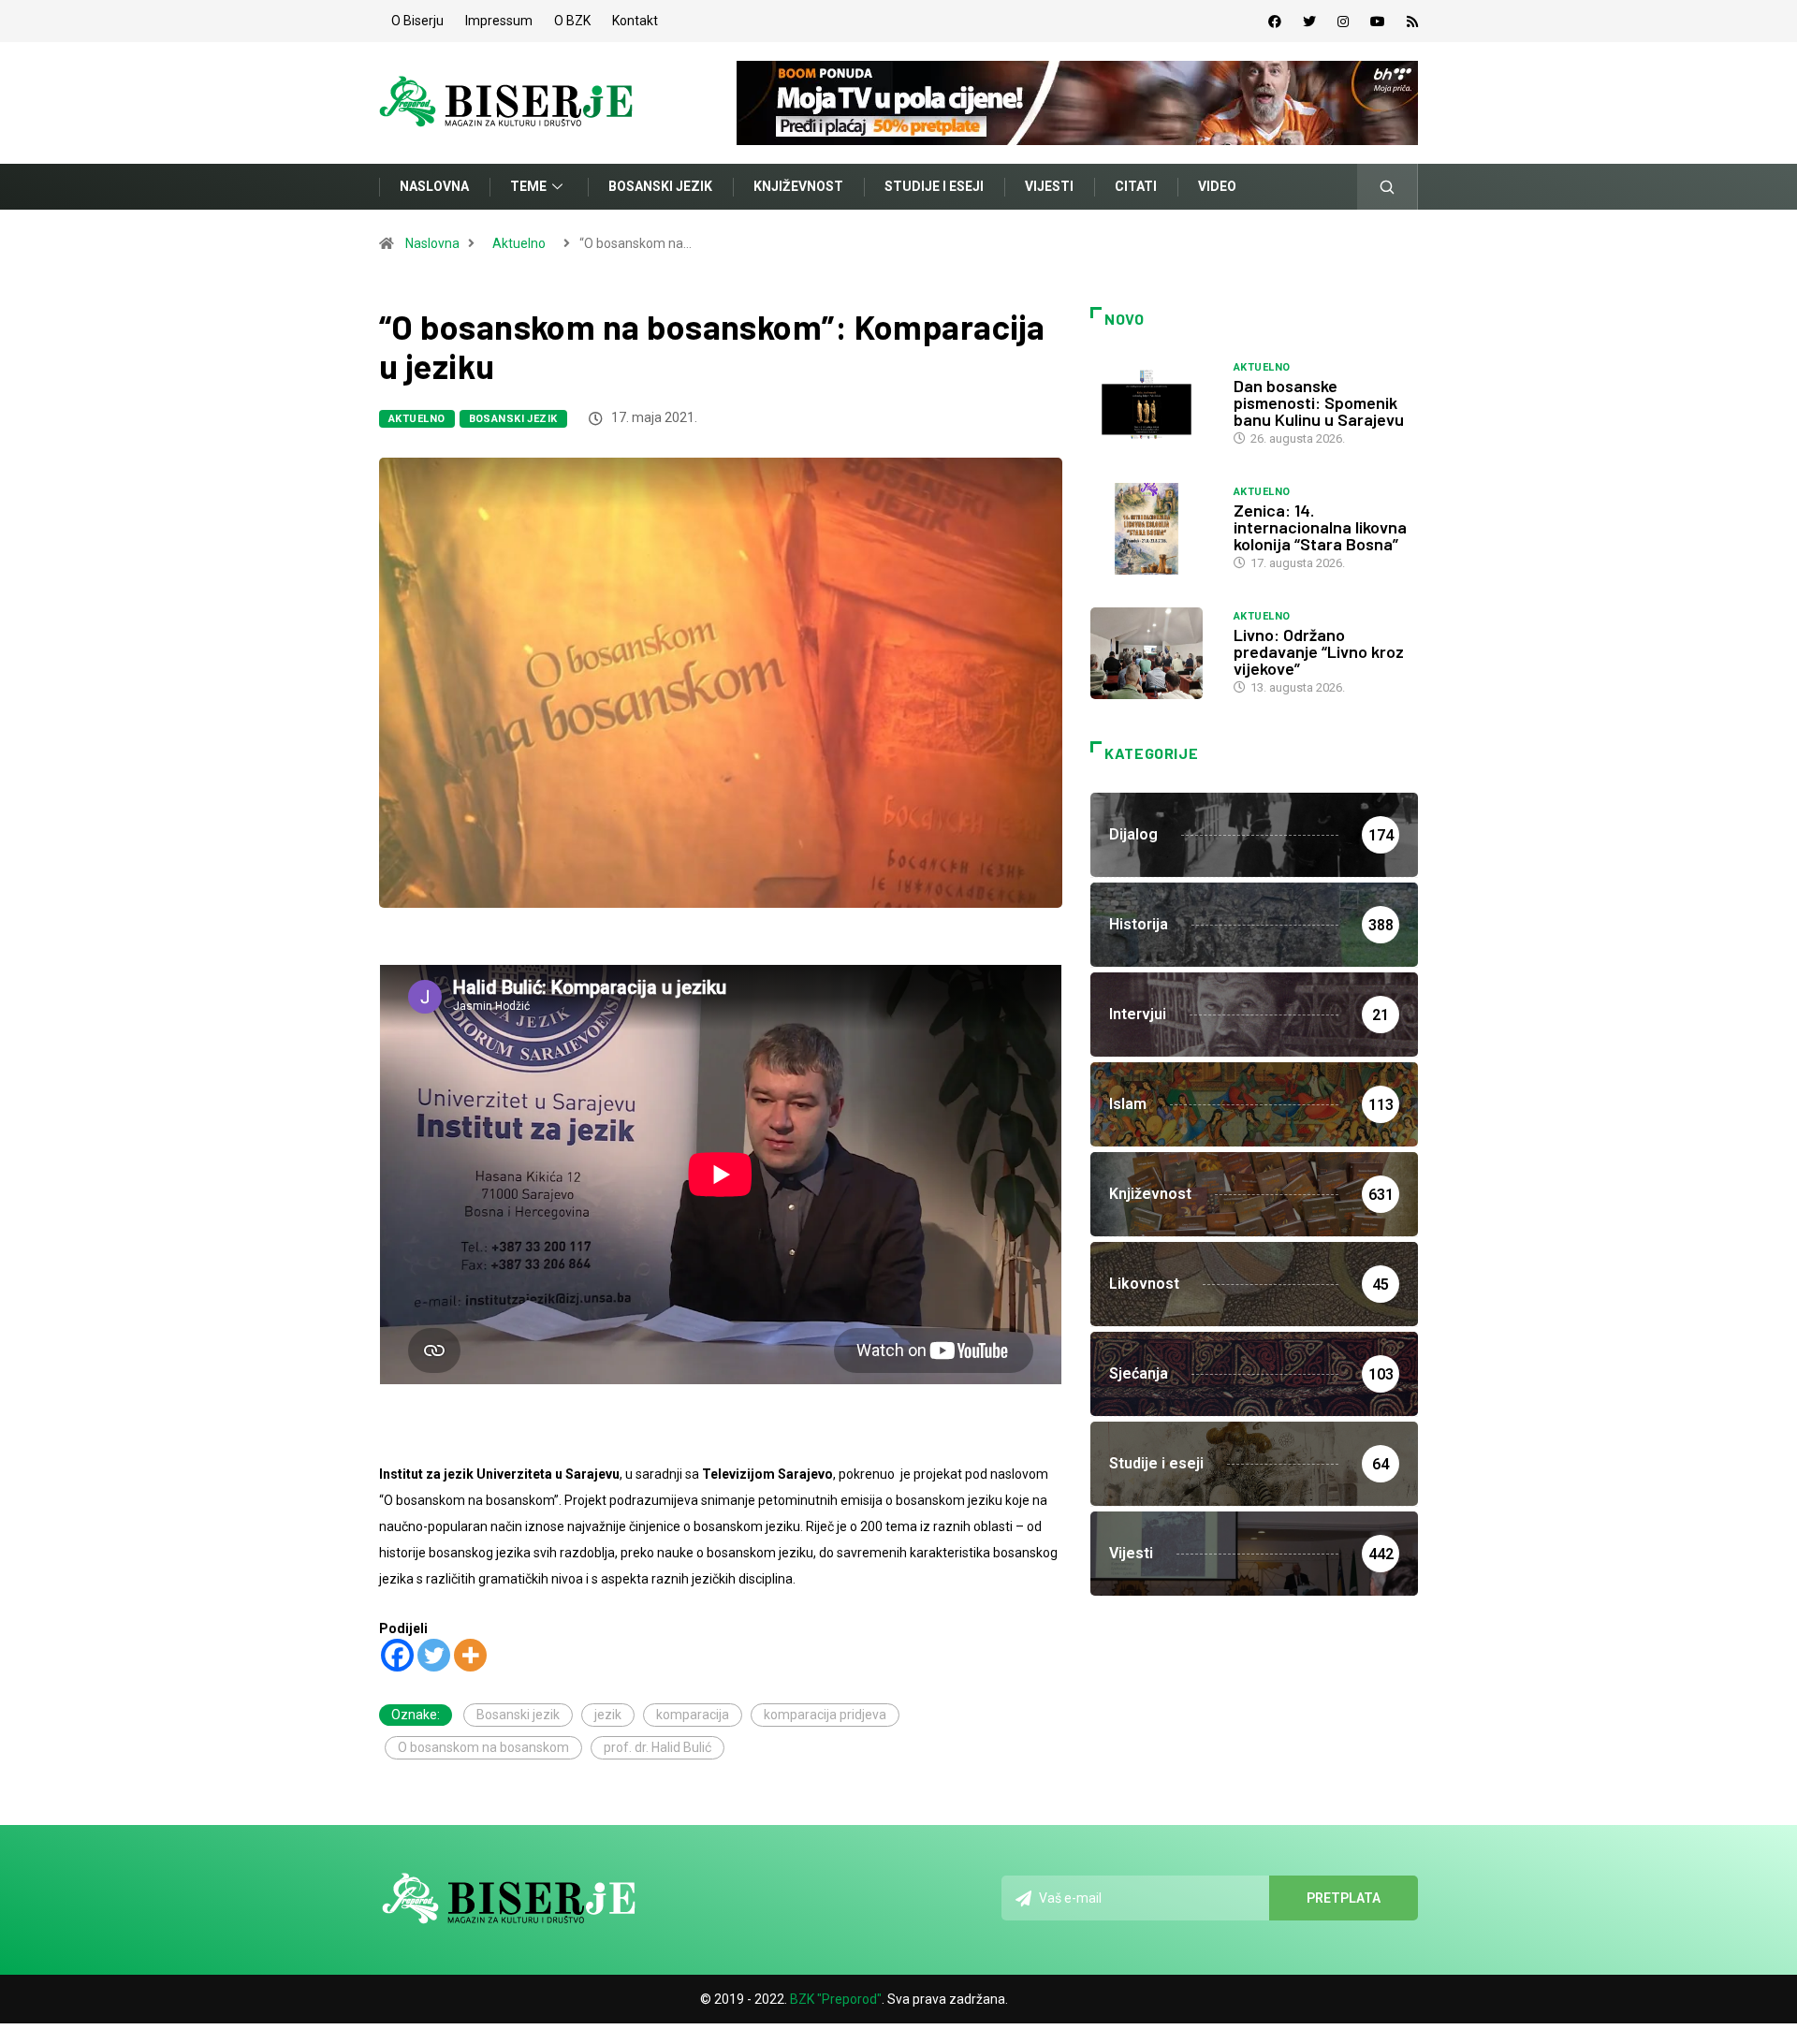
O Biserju (417, 21)
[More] (470, 1655)
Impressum (499, 21)
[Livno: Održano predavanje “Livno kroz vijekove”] (1153, 653)
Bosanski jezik (660, 186)
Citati (1136, 186)
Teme (528, 186)
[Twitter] (1309, 22)
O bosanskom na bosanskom (483, 1747)
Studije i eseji (934, 186)
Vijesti (1049, 186)
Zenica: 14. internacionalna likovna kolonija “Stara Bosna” (1320, 527)
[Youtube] (1378, 22)
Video (1217, 186)
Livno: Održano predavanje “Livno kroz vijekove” (1319, 651)
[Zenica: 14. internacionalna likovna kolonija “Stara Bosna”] (1153, 529)
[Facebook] (1275, 22)
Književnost (798, 186)
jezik (608, 1715)
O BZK (572, 21)
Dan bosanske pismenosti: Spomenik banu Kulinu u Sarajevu (1319, 402)
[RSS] (1412, 22)
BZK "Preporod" (836, 1999)
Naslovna (434, 186)
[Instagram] (1343, 22)
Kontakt (635, 21)
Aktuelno (519, 243)
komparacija (693, 1715)
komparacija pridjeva (825, 1715)
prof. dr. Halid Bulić (657, 1747)
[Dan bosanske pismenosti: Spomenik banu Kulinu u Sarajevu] (1153, 404)
